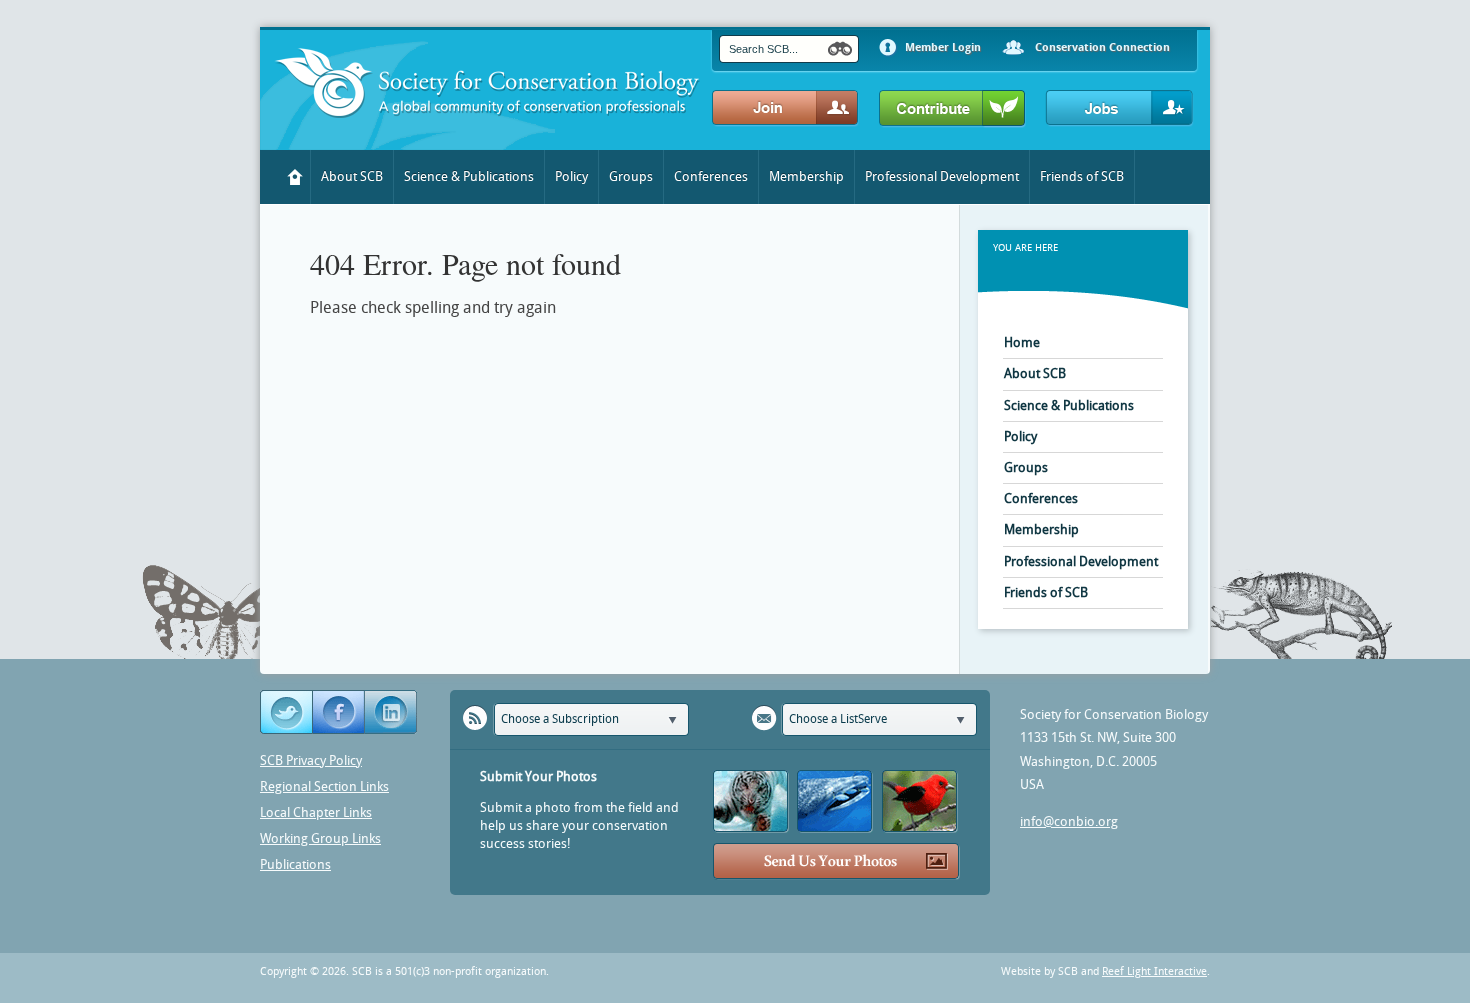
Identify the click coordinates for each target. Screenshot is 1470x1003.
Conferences (711, 176)
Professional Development (942, 176)
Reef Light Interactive (1154, 971)
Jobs (1119, 108)
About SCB (352, 176)
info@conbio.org (1069, 821)
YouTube (392, 712)
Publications (295, 864)
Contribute (952, 109)
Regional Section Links (324, 786)
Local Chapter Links (316, 812)
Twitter (286, 712)
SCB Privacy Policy (311, 760)
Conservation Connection (1102, 47)
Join (785, 108)
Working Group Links (320, 838)
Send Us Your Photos (836, 861)
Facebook (339, 712)
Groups (631, 176)
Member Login (943, 47)
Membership (806, 176)
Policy (571, 176)
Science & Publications (469, 176)
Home (295, 177)
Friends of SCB (1082, 176)
